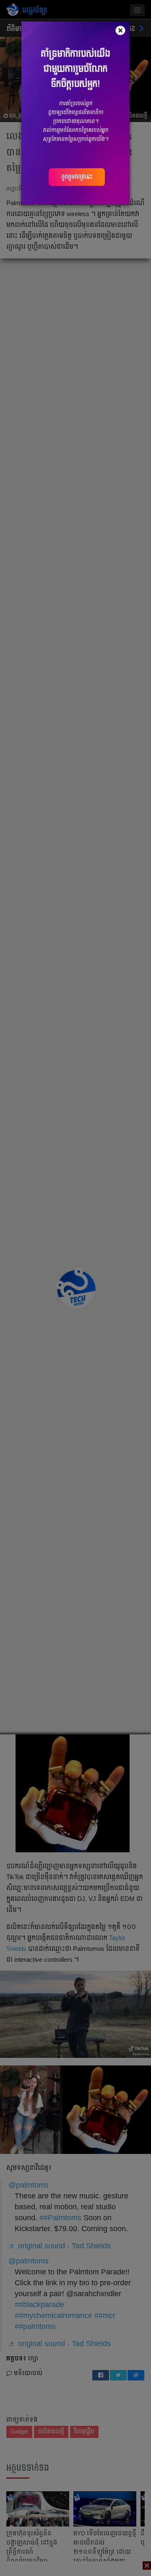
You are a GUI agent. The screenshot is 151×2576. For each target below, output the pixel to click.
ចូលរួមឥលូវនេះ (77, 177)
